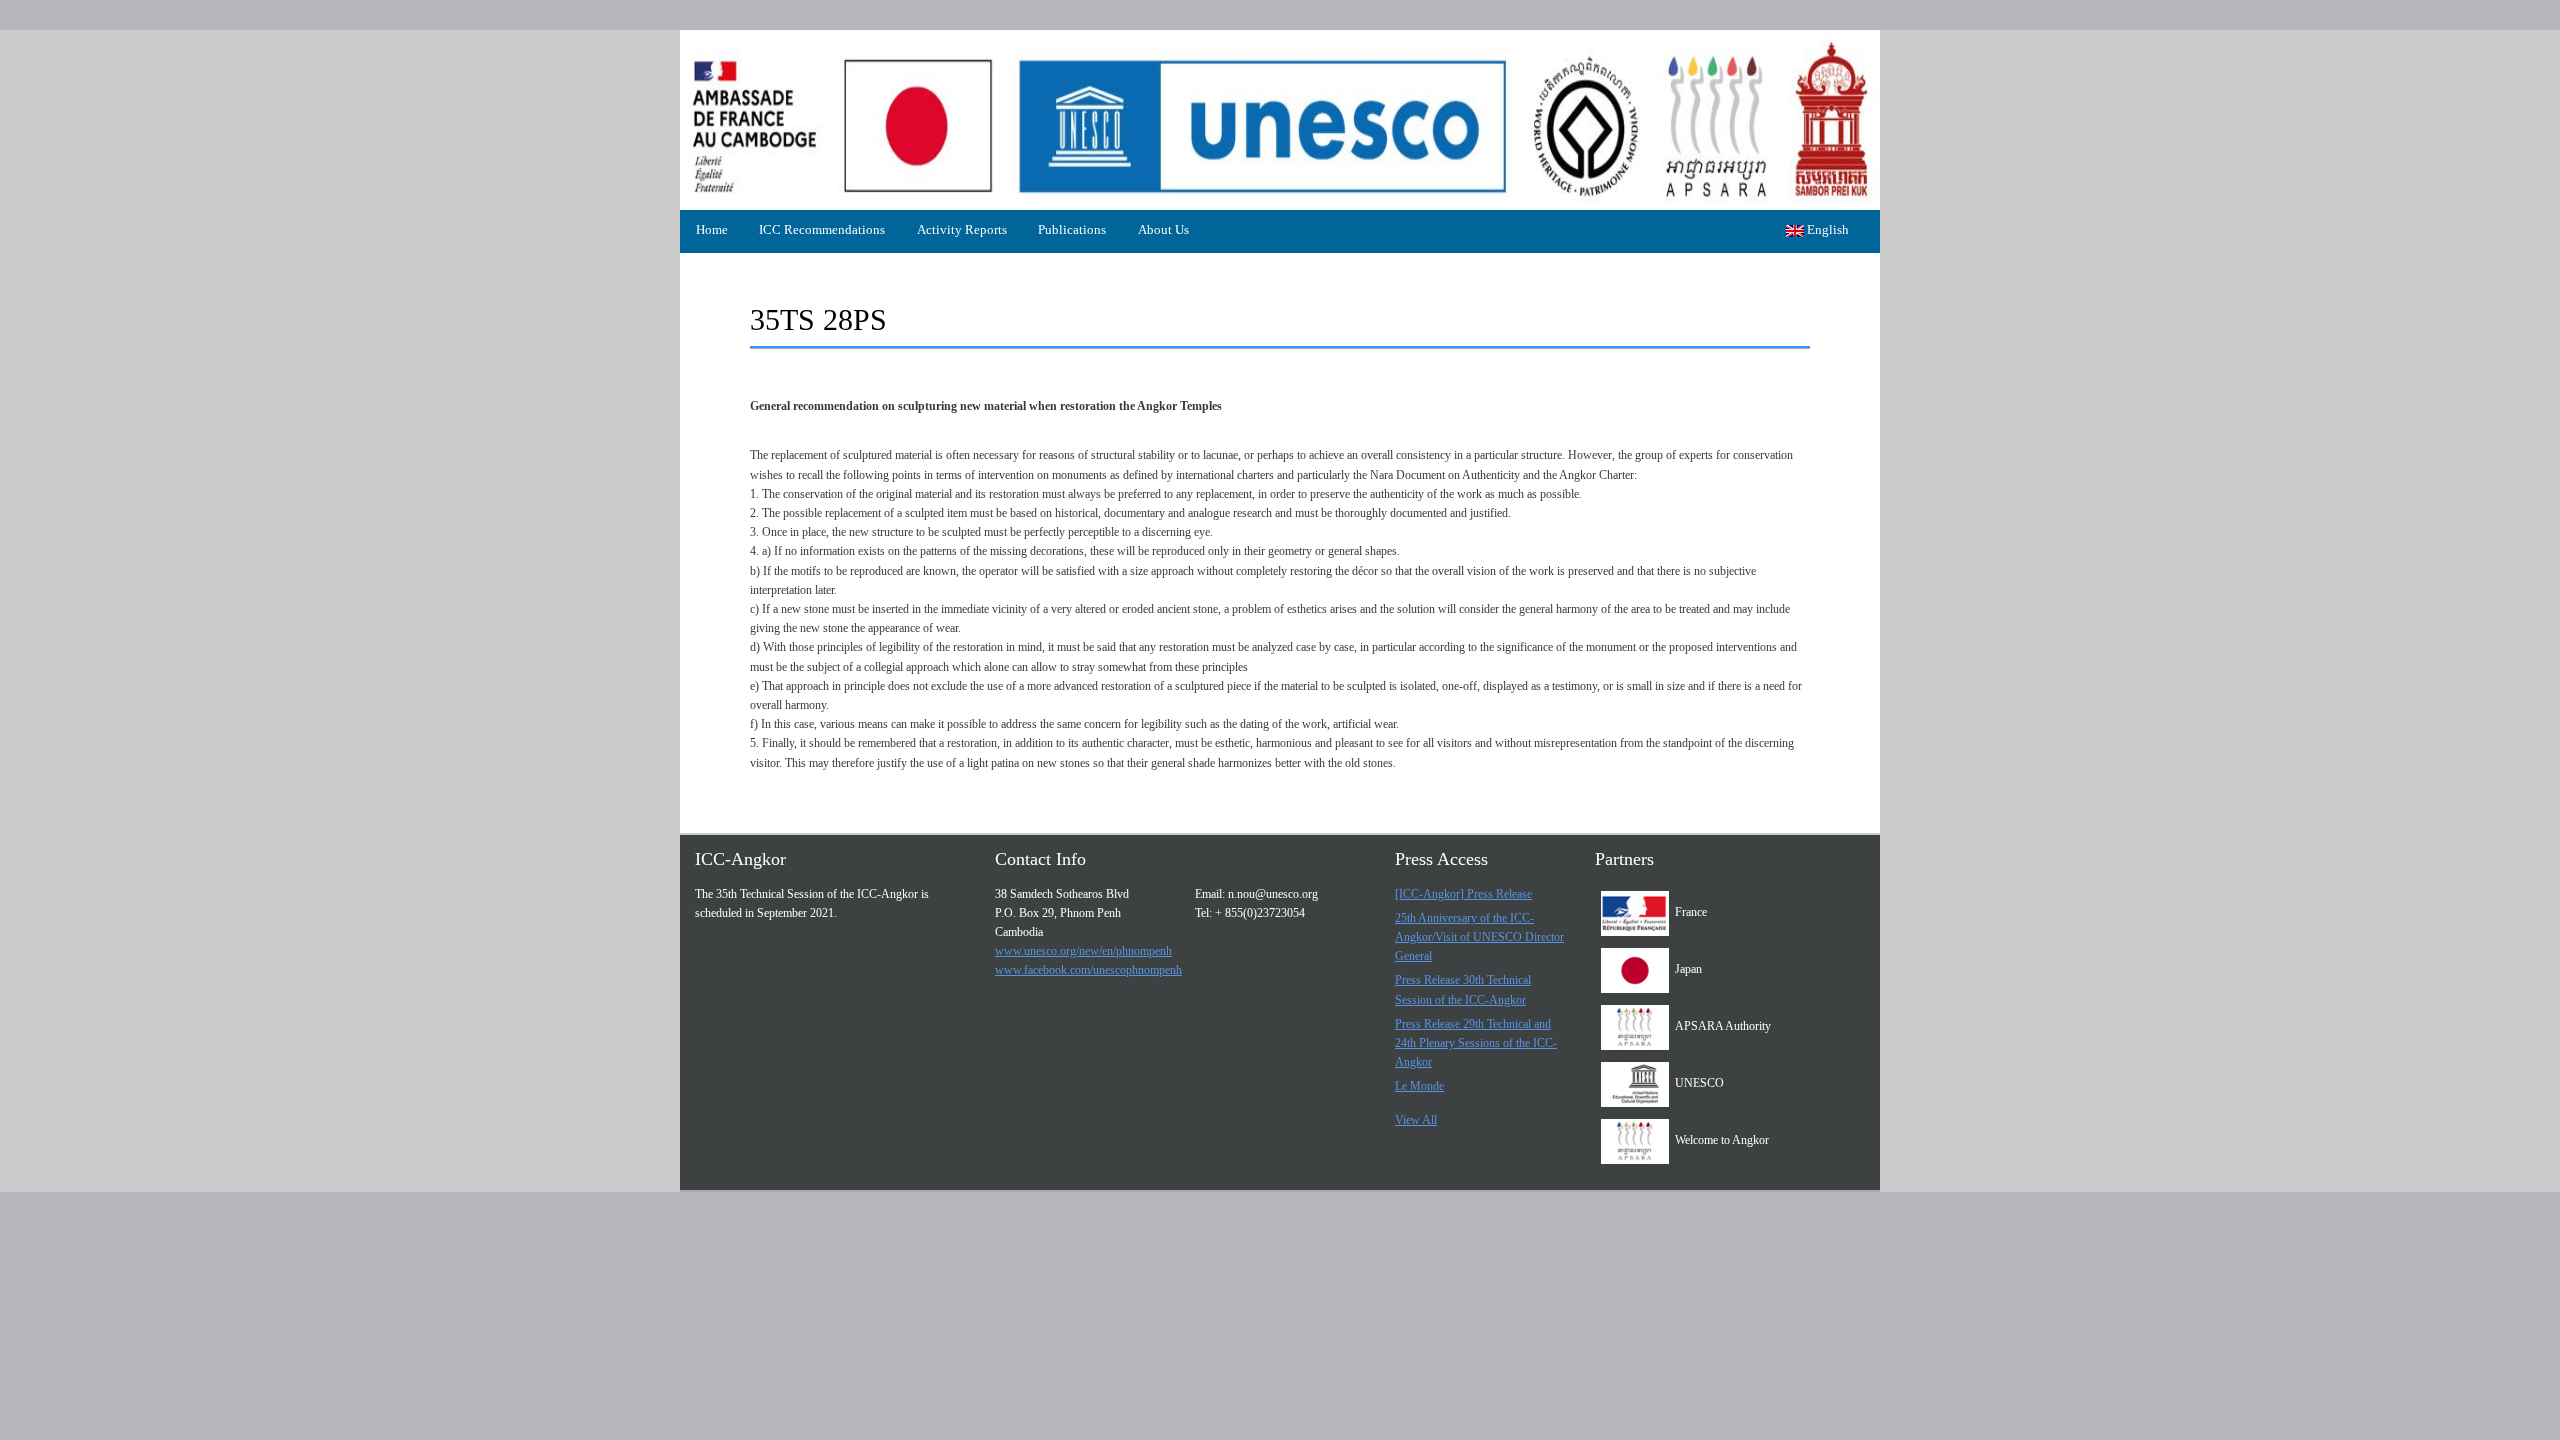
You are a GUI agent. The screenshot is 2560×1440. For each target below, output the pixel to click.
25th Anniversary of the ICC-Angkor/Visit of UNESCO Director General (1479, 937)
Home (712, 229)
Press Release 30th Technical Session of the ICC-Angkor (1463, 989)
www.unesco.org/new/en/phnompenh (1083, 951)
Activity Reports (962, 229)
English (1826, 229)
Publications (1072, 229)
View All (1416, 1120)
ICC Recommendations (822, 229)
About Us (1163, 229)
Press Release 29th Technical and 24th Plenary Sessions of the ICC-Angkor (1476, 1043)
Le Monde (1419, 1086)
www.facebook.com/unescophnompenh (1088, 970)
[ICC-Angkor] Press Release (1463, 894)
